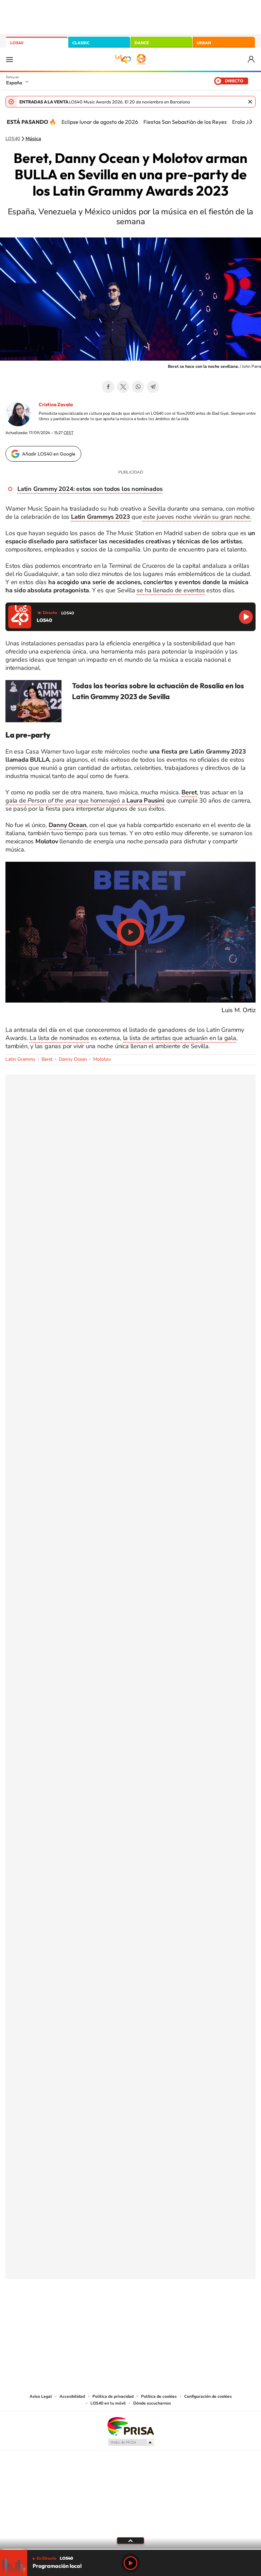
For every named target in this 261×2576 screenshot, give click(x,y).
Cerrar (250, 102)
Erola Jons (245, 122)
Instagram (90, 2313)
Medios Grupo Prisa (131, 2442)
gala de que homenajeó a (85, 800)
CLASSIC (81, 43)
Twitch (158, 2313)
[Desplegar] (130, 2540)
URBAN (204, 43)
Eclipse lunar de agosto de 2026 (100, 122)
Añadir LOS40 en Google (49, 454)
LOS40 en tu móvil (108, 2403)
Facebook (108, 387)
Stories (171, 2313)
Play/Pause (130, 932)
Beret (47, 1059)
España (14, 83)
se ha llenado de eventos (171, 590)
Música (33, 139)
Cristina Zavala (56, 404)
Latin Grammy (20, 1059)
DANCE (142, 43)
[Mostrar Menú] (10, 59)
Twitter (123, 387)
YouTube (117, 2313)
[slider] (130, 2549)
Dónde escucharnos (152, 2403)
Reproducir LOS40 (246, 617)
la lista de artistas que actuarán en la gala (180, 1038)
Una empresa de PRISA (130, 2426)
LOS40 (17, 43)
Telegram (153, 387)
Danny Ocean (73, 1059)
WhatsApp (138, 387)
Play (130, 2563)
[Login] (252, 59)
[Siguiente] (251, 122)
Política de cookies (159, 2396)
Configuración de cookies (208, 2396)
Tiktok (103, 2313)
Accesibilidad (72, 2396)
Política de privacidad (113, 2396)
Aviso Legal (41, 2396)
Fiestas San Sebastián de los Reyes (185, 122)
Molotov (102, 1059)
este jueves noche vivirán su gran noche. (197, 517)
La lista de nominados (59, 1038)
